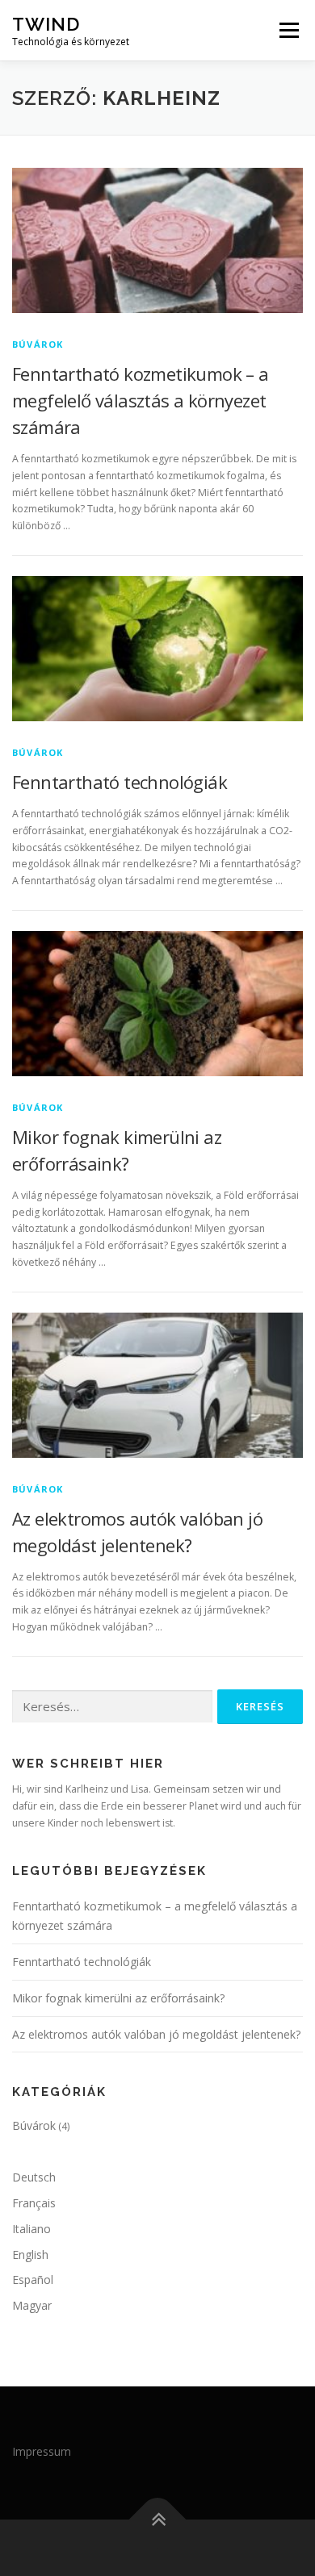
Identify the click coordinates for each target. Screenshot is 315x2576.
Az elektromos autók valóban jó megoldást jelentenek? (156, 2034)
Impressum (42, 2451)
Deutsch (34, 2177)
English (30, 2255)
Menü (288, 30)
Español (33, 2280)
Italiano (31, 2229)
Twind (46, 24)
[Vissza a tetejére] (158, 2519)
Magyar (32, 2305)
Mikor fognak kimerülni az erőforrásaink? (118, 1998)
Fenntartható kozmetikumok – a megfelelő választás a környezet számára (141, 400)
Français (34, 2203)
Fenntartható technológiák (120, 782)
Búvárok (38, 344)
